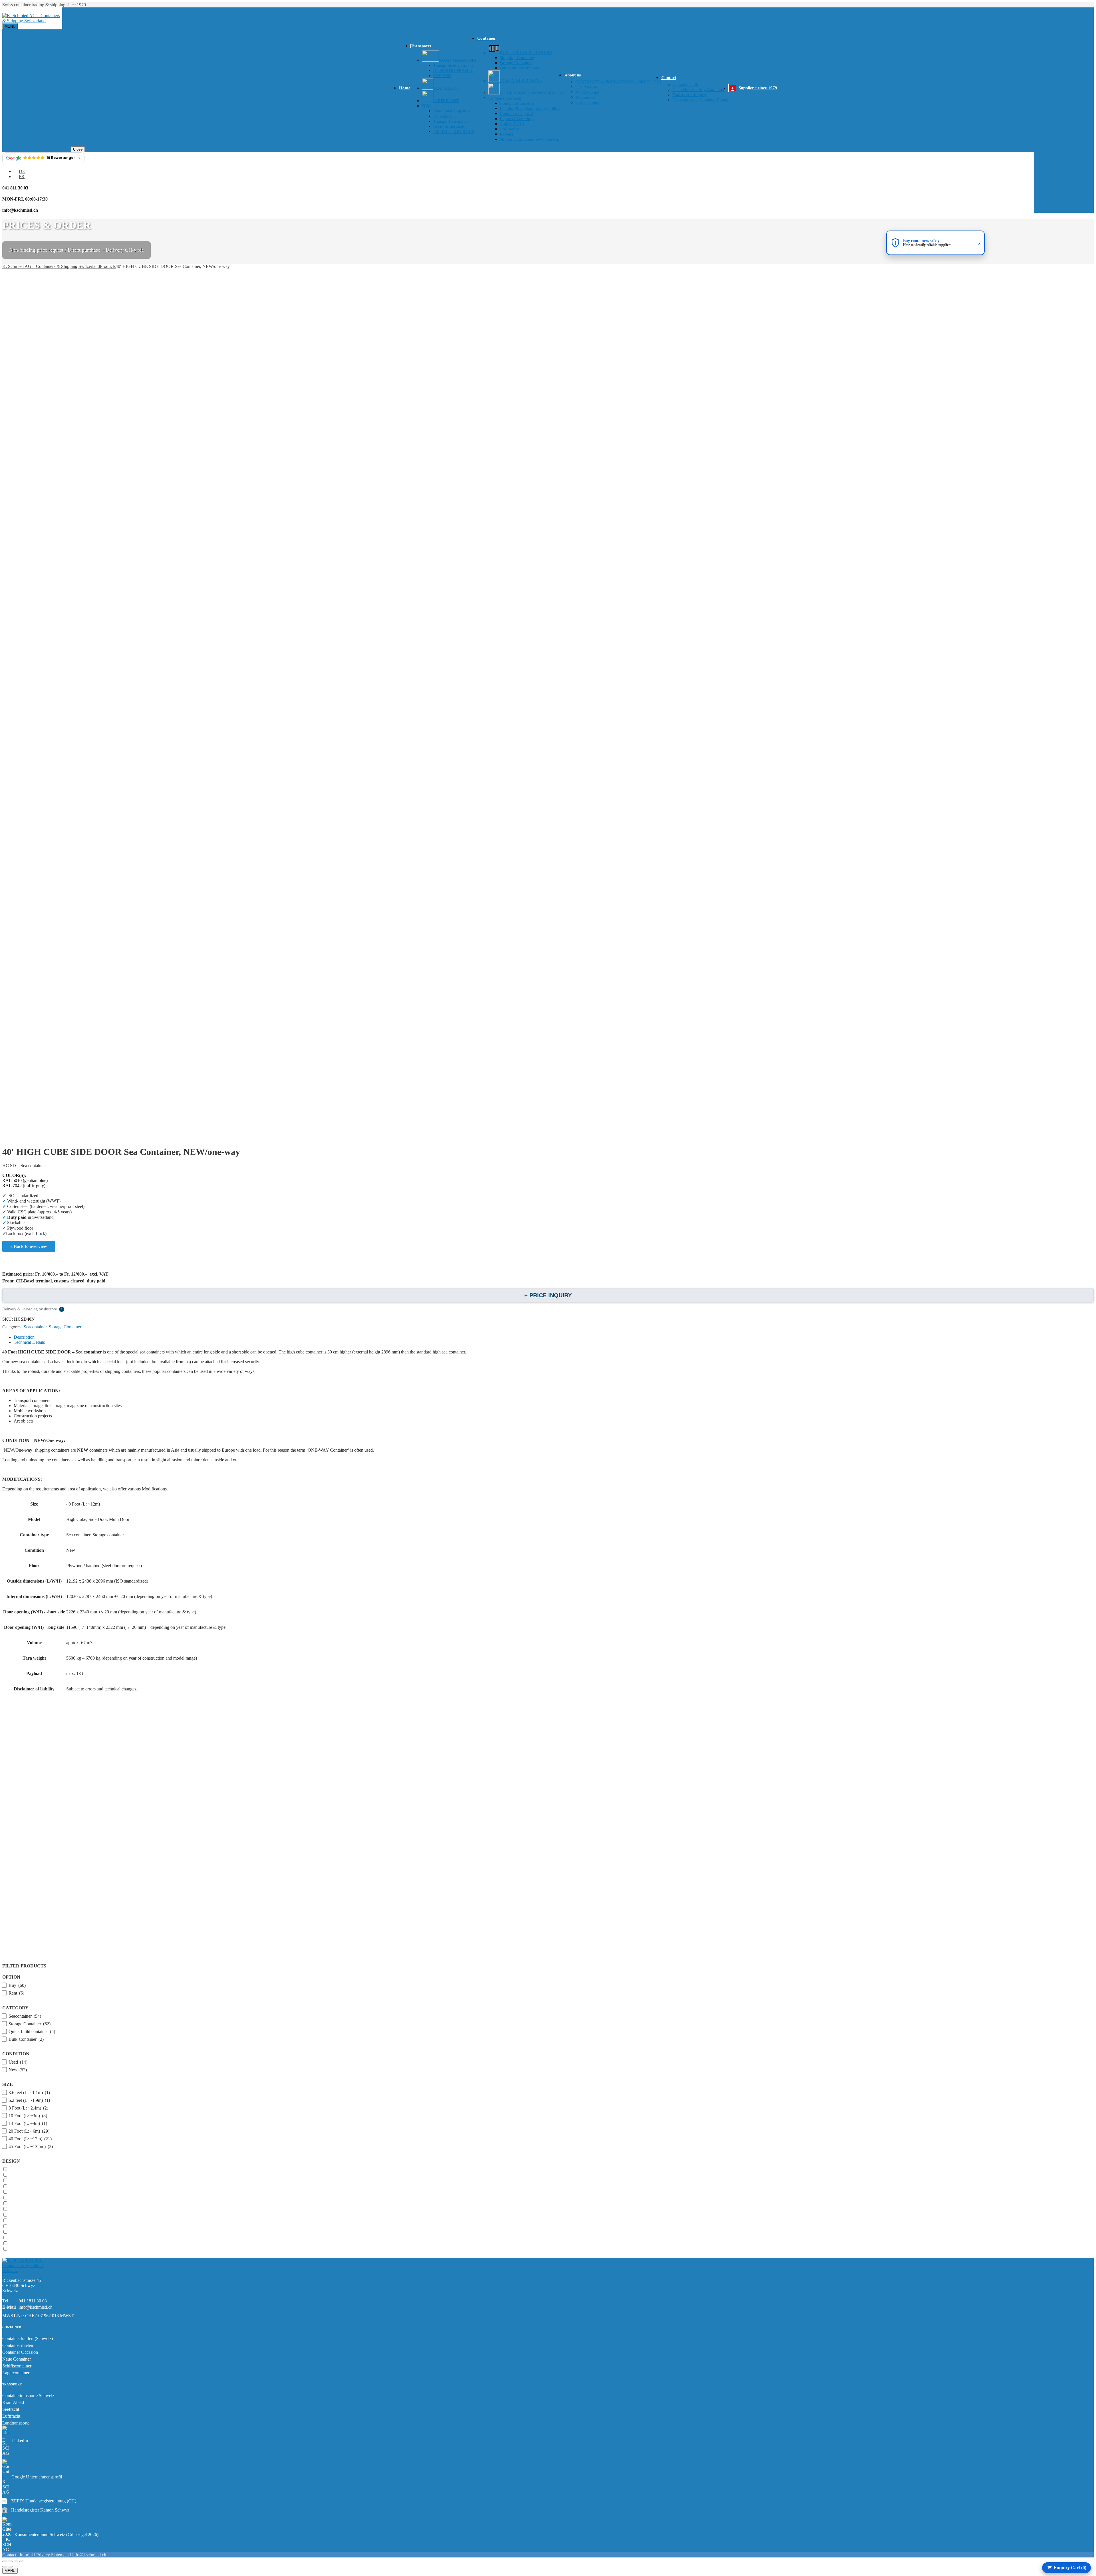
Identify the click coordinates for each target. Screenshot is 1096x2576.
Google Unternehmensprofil (37, 2477)
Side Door (98, 1519)
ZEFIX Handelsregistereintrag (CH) (39, 2501)
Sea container (78, 1535)
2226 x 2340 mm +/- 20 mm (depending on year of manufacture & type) (131, 1612)
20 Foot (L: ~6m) (29, 2131)
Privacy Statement (53, 2555)
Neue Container (17, 2359)
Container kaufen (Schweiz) (28, 2338)
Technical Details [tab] (29, 1342)
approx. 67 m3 (79, 1643)
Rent (16, 1993)
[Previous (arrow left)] (5, 2567)
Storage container (108, 1535)
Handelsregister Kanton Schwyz (36, 2510)
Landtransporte (16, 2423)
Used (18, 2062)
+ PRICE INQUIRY (548, 1295)
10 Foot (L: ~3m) (28, 2116)
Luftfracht (11, 2416)
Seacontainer (35, 1327)
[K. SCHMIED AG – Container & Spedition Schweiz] (28, 2271)
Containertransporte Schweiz (28, 2396)
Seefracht (11, 2409)
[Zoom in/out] (5, 2561)
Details (554, 1762)
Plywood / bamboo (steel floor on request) (104, 1566)
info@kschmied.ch (36, 2307)
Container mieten (18, 2345)
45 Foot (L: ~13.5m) (31, 2146)
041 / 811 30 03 (33, 2301)
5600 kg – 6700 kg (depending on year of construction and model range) (132, 1658)
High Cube (76, 1519)
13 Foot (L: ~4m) (28, 2123)
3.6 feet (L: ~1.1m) (29, 2093)
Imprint (26, 2555)
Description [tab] (24, 1337)
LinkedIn (20, 2441)
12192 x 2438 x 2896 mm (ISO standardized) (107, 1581)
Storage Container (65, 1327)
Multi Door (119, 1519)
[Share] (16, 2561)
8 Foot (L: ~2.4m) (28, 2108)
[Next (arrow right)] (10, 2567)
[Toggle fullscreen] (10, 2561)
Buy (17, 1985)
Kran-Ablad (13, 2402)
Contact (9, 2555)
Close (78, 149)
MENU (10, 2571)
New (71, 1550)
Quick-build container (32, 2031)
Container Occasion (20, 2352)
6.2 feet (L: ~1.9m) (29, 2100)
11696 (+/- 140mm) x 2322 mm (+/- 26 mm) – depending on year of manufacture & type (146, 1627)
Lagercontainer (16, 2373)
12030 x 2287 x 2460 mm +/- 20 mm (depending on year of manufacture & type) (139, 1596)
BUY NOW (554, 1933)
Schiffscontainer (17, 2366)
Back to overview (30, 1246)
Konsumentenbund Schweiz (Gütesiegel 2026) (56, 2534)
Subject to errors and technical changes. (102, 1689)
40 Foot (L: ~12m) (83, 1504)
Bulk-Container (26, 2039)
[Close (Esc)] (22, 2561)
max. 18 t (75, 1673)
